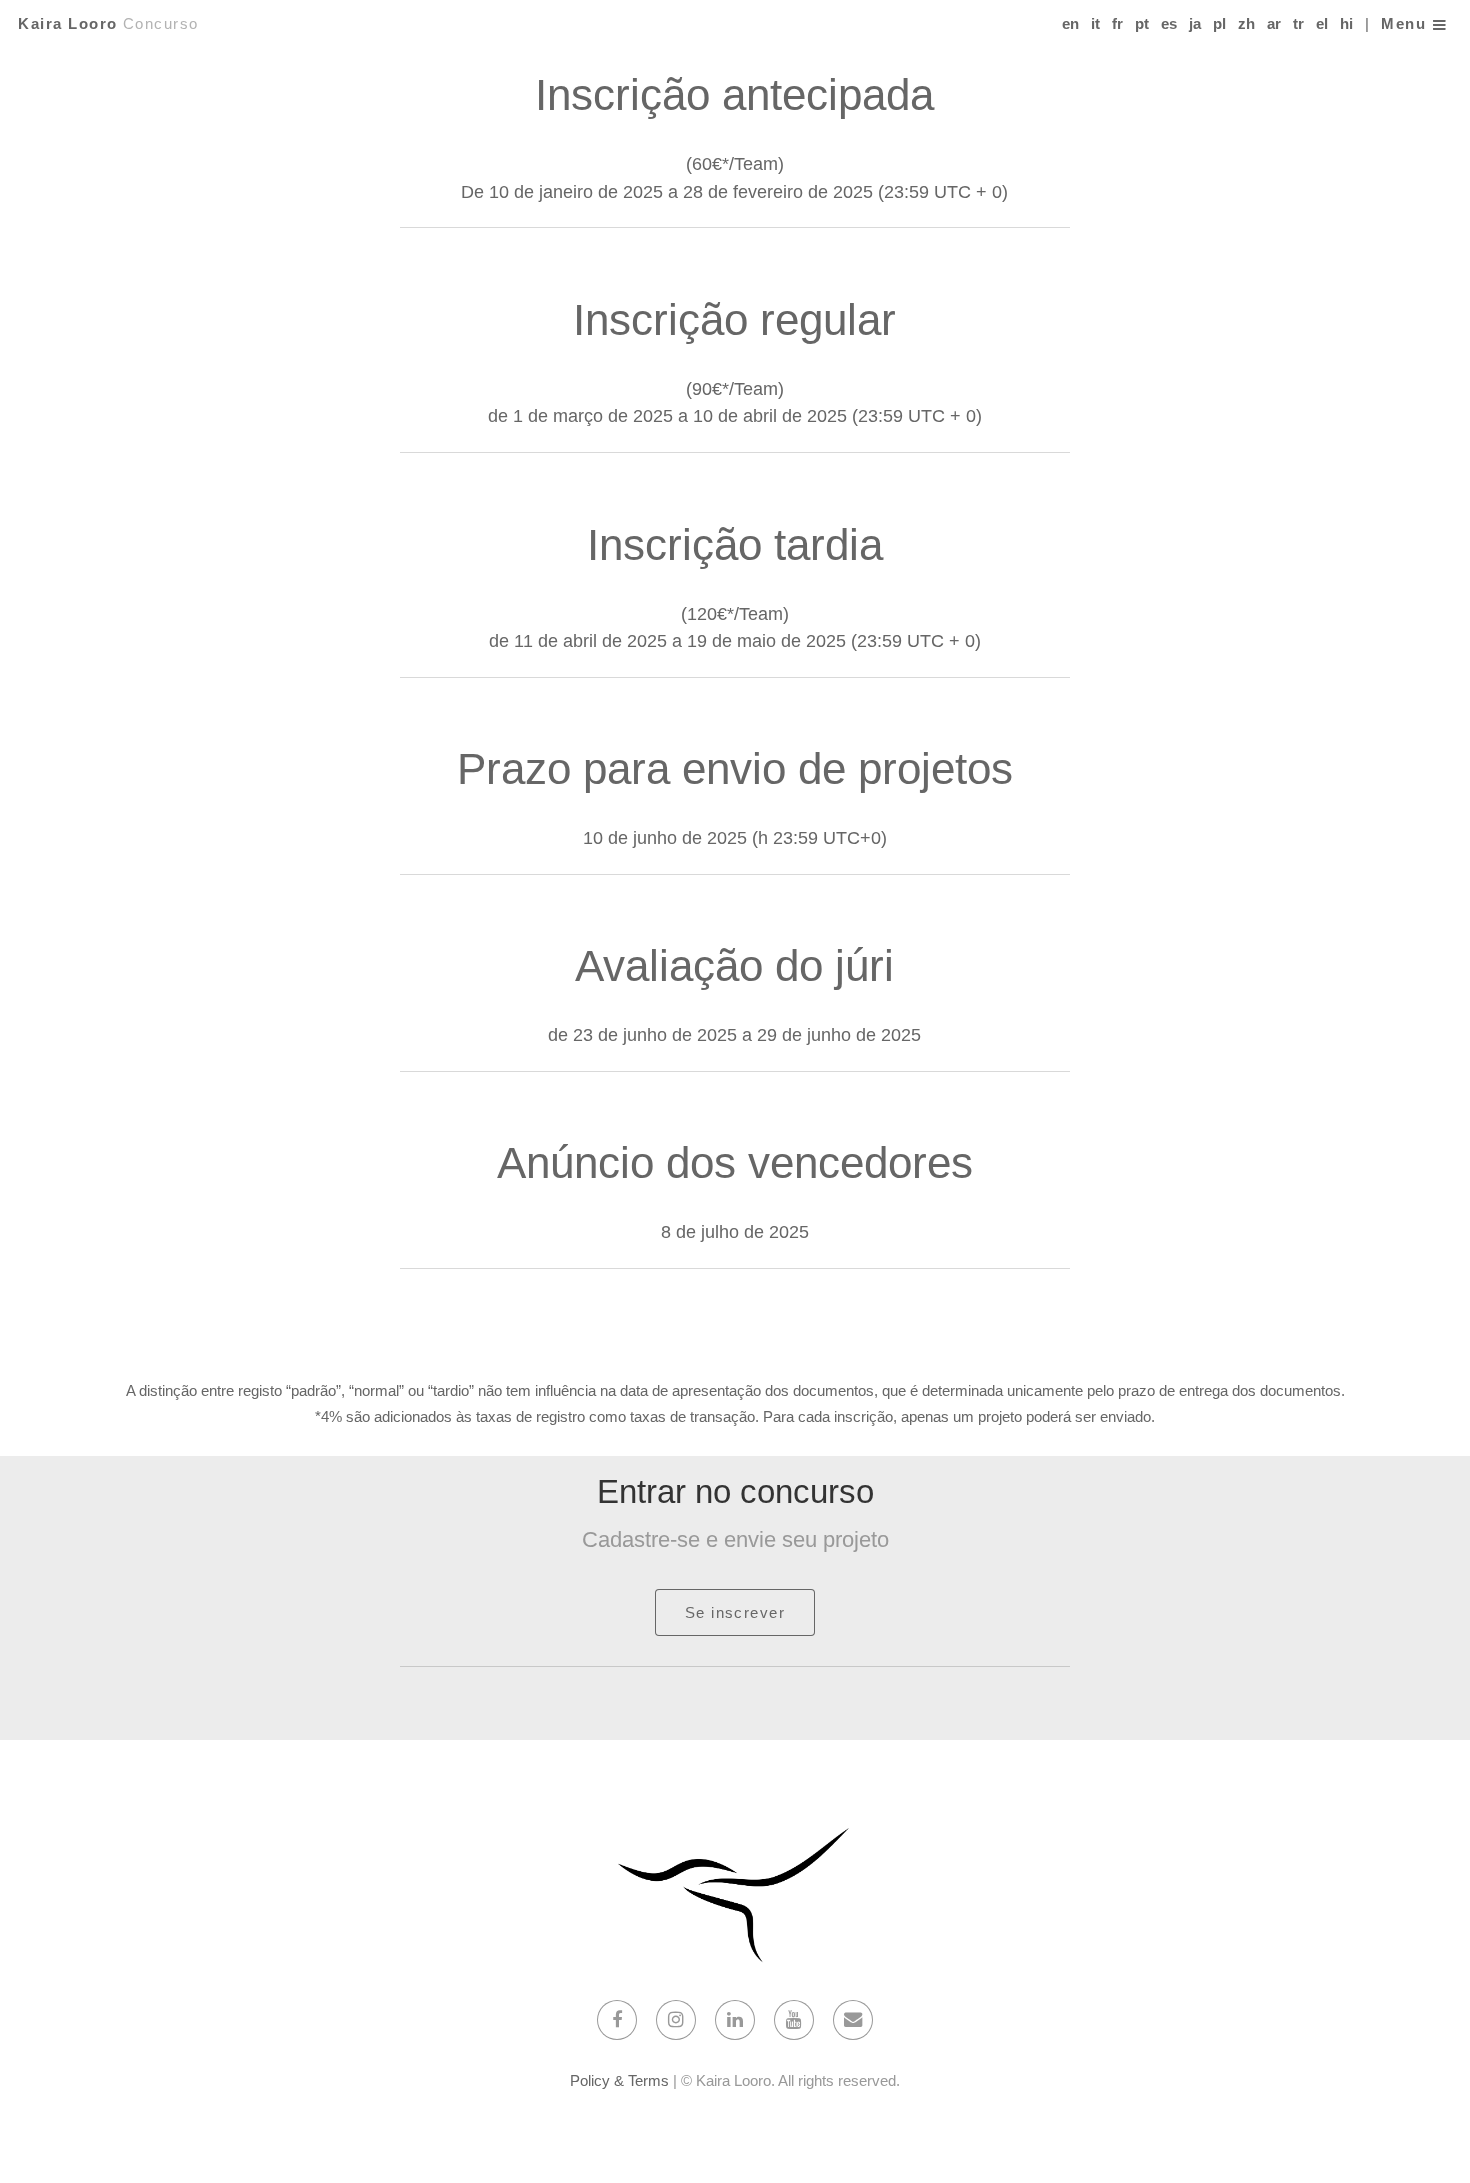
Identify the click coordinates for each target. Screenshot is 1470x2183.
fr (1117, 24)
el (1322, 24)
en (1070, 24)
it (1095, 24)
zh (1246, 24)
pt (1142, 24)
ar (1274, 24)
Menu (1403, 24)
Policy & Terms (619, 2081)
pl (1219, 24)
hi (1346, 24)
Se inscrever (735, 1613)
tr (1298, 24)
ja (1195, 24)
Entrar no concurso (735, 1491)
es (1169, 24)
